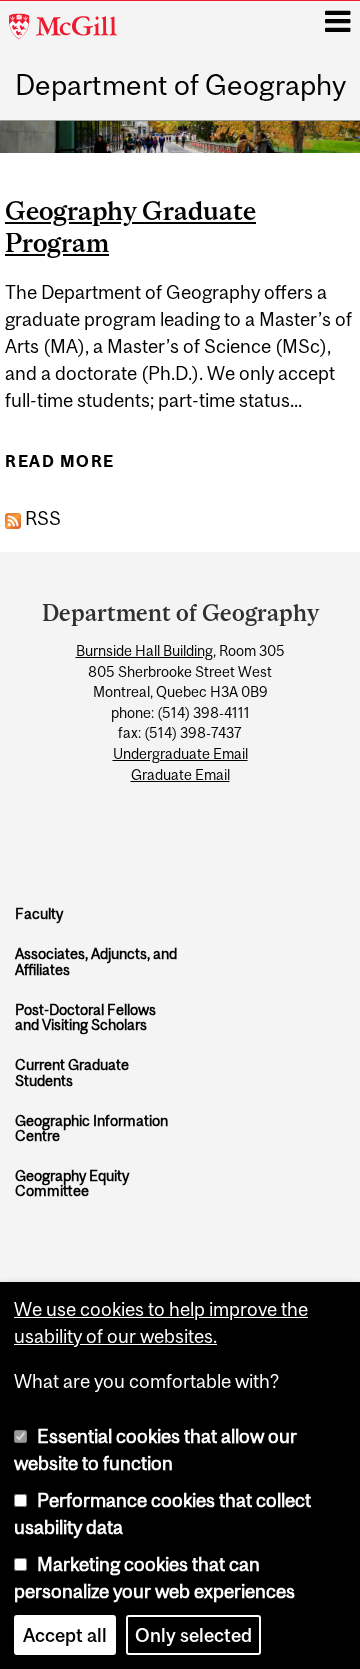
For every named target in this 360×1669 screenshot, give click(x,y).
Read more (60, 467)
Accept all (65, 1635)
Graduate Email (180, 775)
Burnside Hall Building (144, 651)
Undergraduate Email (180, 754)
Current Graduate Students (72, 1072)
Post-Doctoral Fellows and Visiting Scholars (85, 1017)
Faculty (39, 913)
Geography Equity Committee (72, 1183)
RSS (41, 518)
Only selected (193, 1635)
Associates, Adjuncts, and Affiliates (96, 961)
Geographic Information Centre (91, 1128)
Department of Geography (180, 86)
